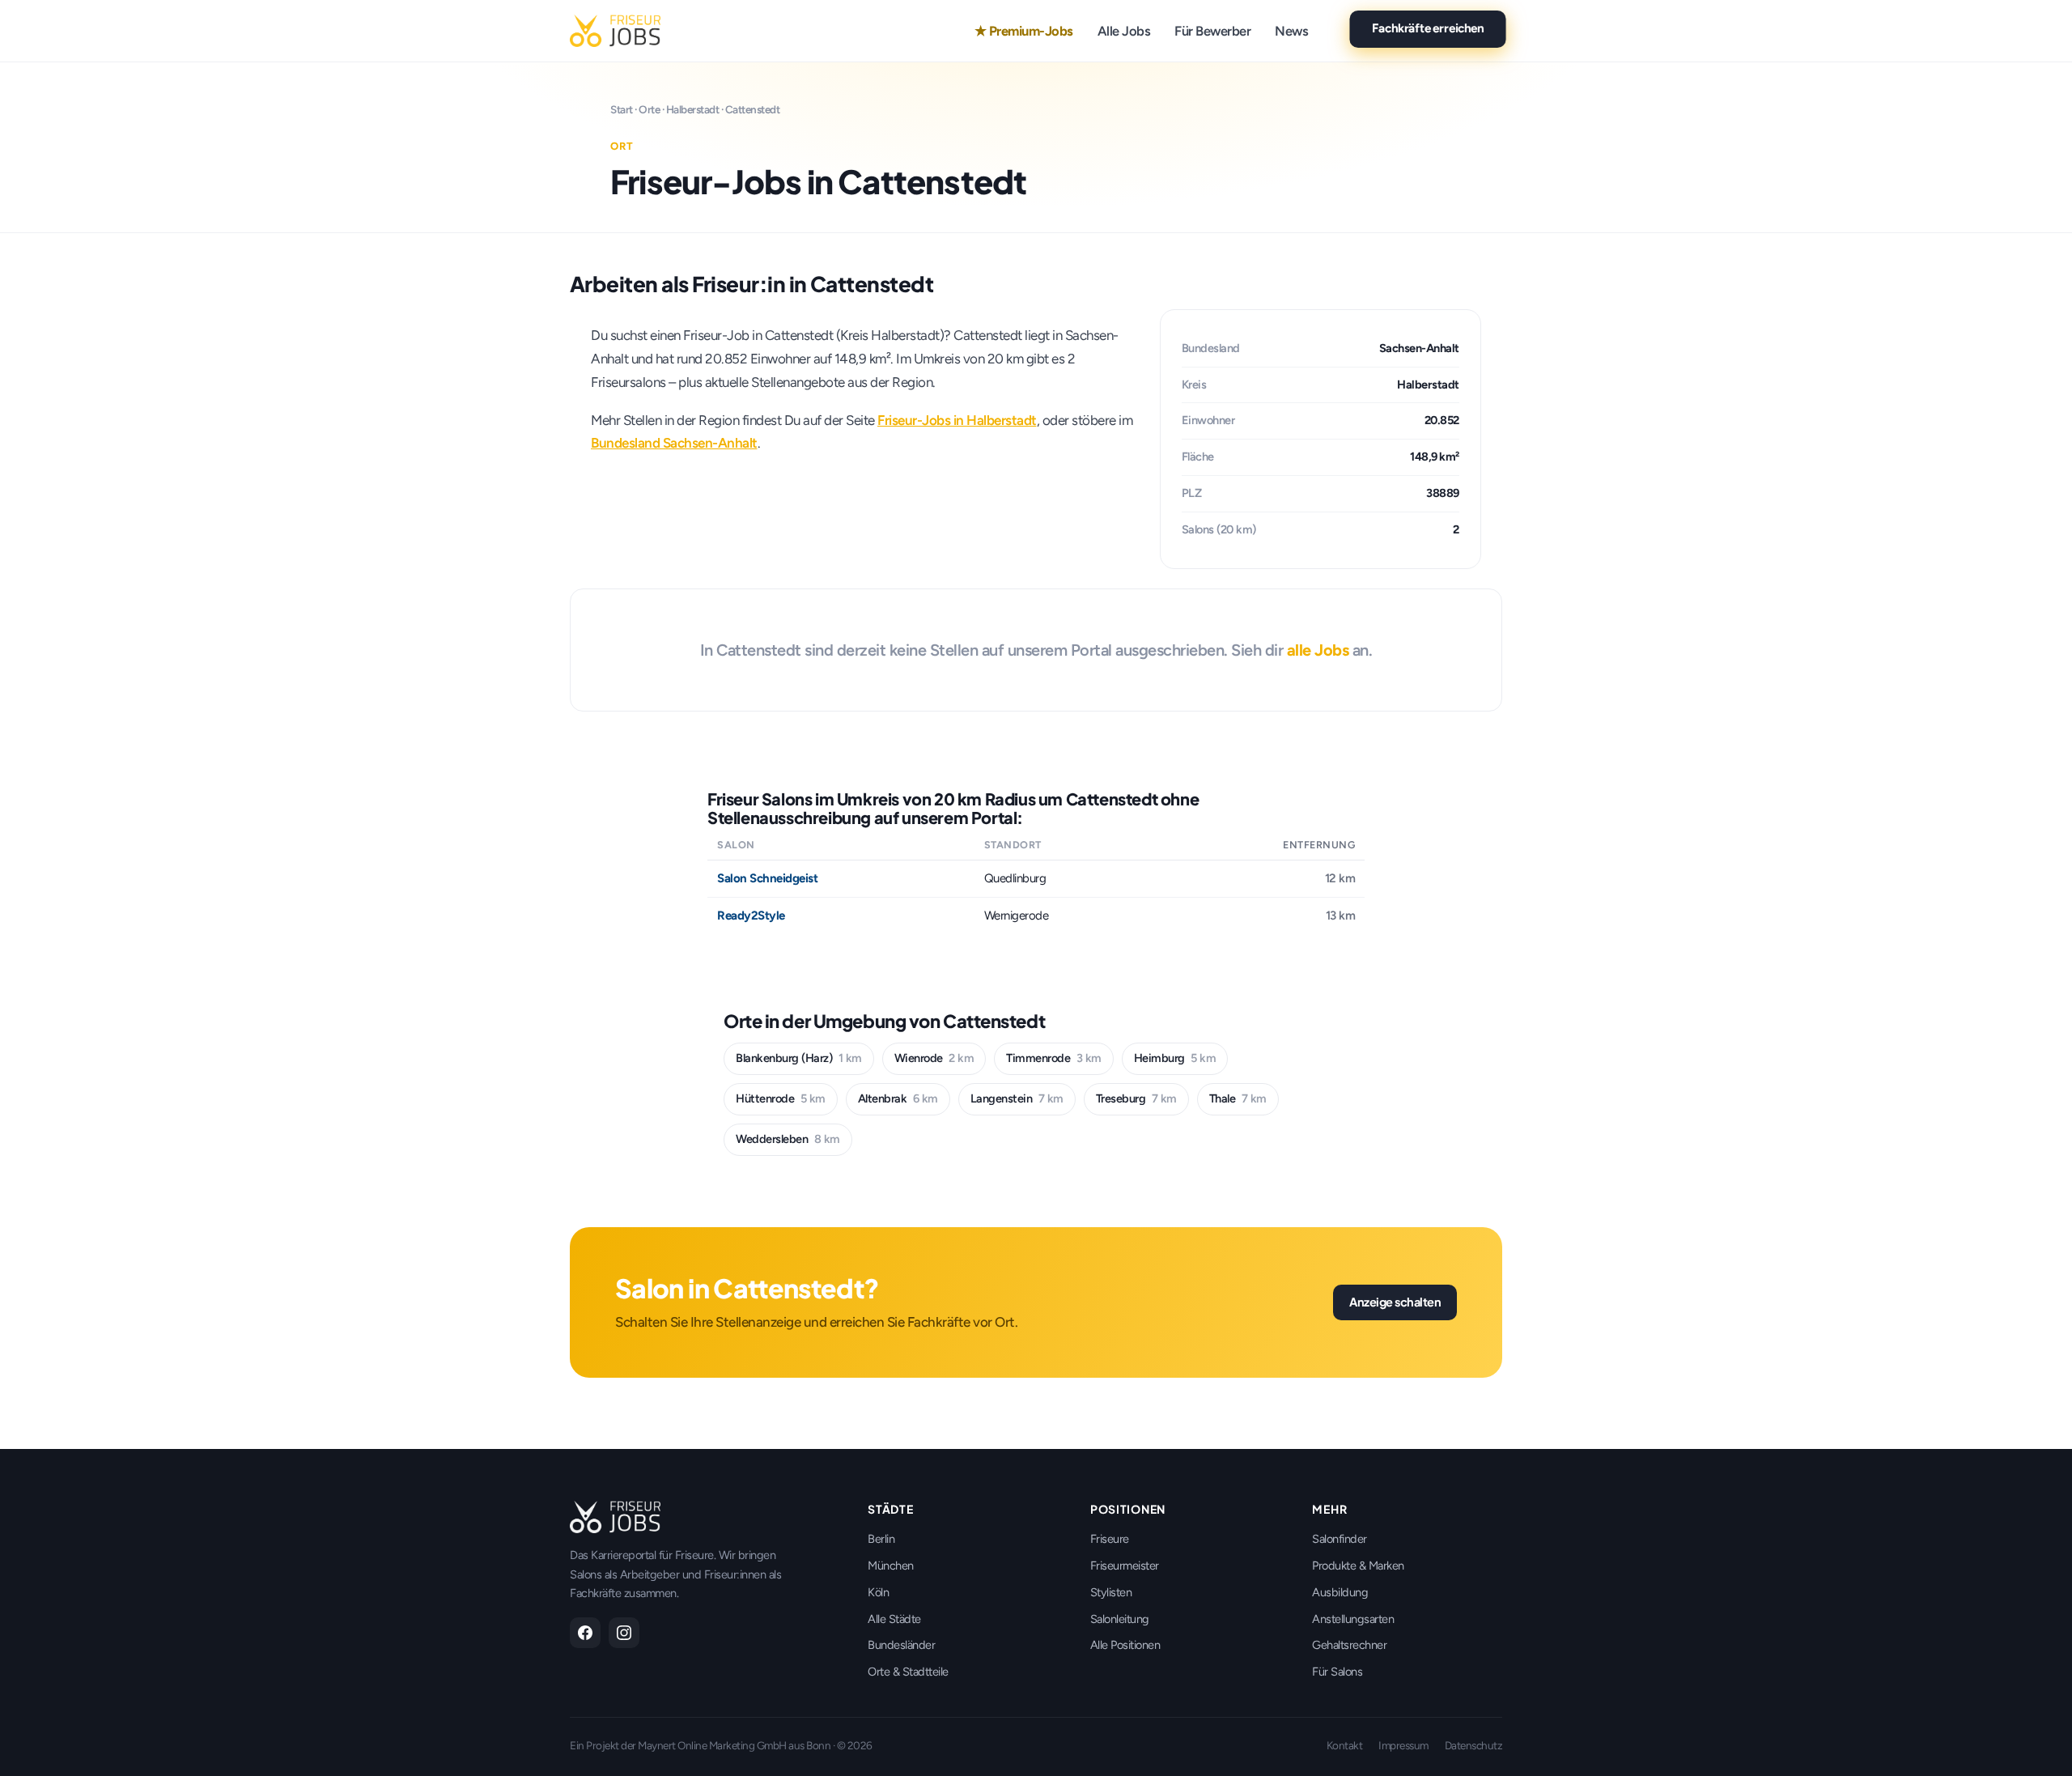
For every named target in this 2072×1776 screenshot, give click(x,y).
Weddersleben (788, 1139)
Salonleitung (1120, 1619)
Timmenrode (1054, 1058)
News (1291, 31)
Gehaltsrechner (1349, 1645)
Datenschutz (1474, 1745)
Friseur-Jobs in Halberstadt (957, 420)
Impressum (1403, 1745)
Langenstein (1017, 1098)
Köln (878, 1592)
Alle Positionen (1125, 1645)
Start (622, 109)
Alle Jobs (1124, 31)
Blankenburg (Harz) (799, 1058)
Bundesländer (901, 1645)
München (891, 1566)
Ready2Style (751, 916)
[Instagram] (624, 1633)
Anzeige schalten (1395, 1302)
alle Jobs (1318, 650)
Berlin (881, 1539)
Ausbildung (1340, 1592)
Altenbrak (898, 1098)
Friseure (1110, 1539)
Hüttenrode (781, 1098)
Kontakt (1345, 1745)
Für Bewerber (1212, 31)
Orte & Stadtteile (908, 1672)
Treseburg (1136, 1098)
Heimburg (1175, 1058)
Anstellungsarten (1353, 1619)
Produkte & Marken (1358, 1566)
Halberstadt (693, 109)
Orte (649, 109)
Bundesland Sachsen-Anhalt (674, 443)
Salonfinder (1340, 1539)
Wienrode (934, 1058)
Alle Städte (894, 1619)
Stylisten (1111, 1592)
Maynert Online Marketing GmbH (712, 1745)
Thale (1238, 1098)
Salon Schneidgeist (767, 878)
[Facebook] (585, 1633)
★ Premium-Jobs (1024, 31)
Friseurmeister (1125, 1566)
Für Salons (1337, 1672)
